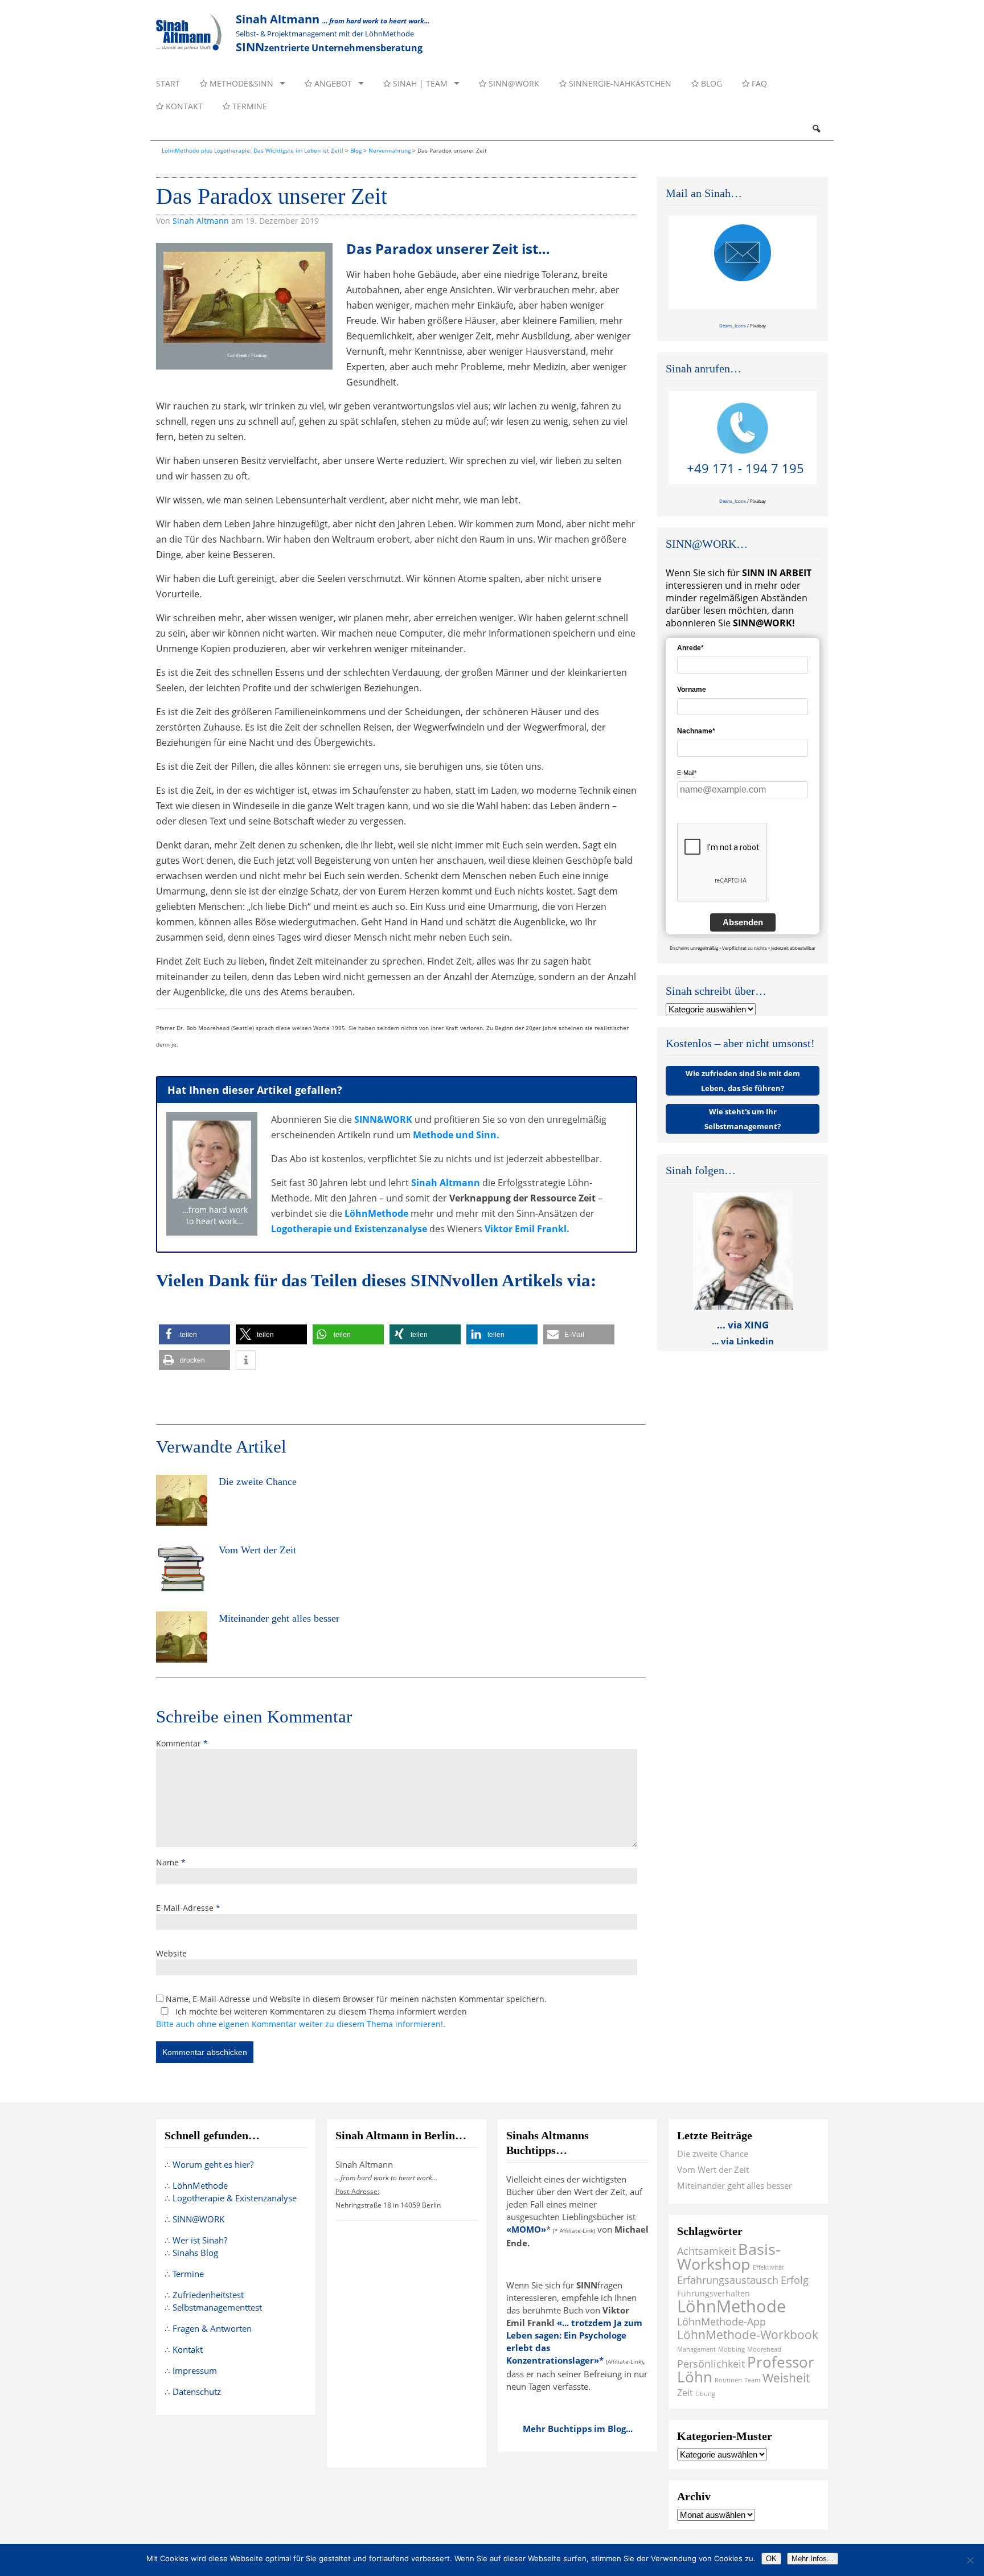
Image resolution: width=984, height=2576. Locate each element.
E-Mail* (687, 773)
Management (696, 2349)
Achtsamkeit (706, 2251)
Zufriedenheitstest (208, 2295)
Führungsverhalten (714, 2293)
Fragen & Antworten (212, 2328)
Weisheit (786, 2378)
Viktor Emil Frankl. (527, 1229)
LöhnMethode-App (721, 2321)
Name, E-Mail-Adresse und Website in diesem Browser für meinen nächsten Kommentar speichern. (356, 1999)
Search (816, 129)
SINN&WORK (383, 1119)
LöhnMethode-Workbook (748, 2334)
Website (171, 1953)
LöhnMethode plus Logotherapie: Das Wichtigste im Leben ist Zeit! (253, 150)
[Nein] (970, 2560)
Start (168, 83)
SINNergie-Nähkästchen (619, 83)
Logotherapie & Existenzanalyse (235, 2198)
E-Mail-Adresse (188, 1908)
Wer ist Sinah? (200, 2240)
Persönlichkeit (711, 2363)
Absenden (743, 922)
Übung (705, 2394)
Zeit (685, 2392)
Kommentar (182, 1743)
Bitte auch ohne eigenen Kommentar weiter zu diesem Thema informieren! (300, 2024)
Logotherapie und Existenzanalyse (349, 1229)
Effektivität (768, 2267)
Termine (249, 106)
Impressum (195, 2370)
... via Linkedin (743, 1341)
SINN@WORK (513, 83)
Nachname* (696, 731)
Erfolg (795, 2280)
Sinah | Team (419, 83)
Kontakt (183, 106)
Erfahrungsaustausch (728, 2280)
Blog (710, 83)
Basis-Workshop (729, 2256)
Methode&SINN (240, 83)
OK (771, 2559)
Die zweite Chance (713, 2153)
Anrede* (690, 648)
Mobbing (731, 2349)
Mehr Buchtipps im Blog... (578, 2429)
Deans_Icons (733, 325)
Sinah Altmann (201, 221)
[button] (194, 1334)
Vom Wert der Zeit (713, 2169)
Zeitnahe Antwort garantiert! (746, 295)
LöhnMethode (376, 1213)
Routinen (728, 2380)
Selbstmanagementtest (217, 2307)
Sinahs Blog (195, 2253)
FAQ (758, 83)
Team (752, 2380)
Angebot (332, 83)
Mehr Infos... (813, 2559)
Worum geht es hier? (213, 2164)
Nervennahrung (389, 150)
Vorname (692, 690)
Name (171, 1862)
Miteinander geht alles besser (735, 2185)
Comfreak (237, 355)
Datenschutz (197, 2392)
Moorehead (764, 2349)
